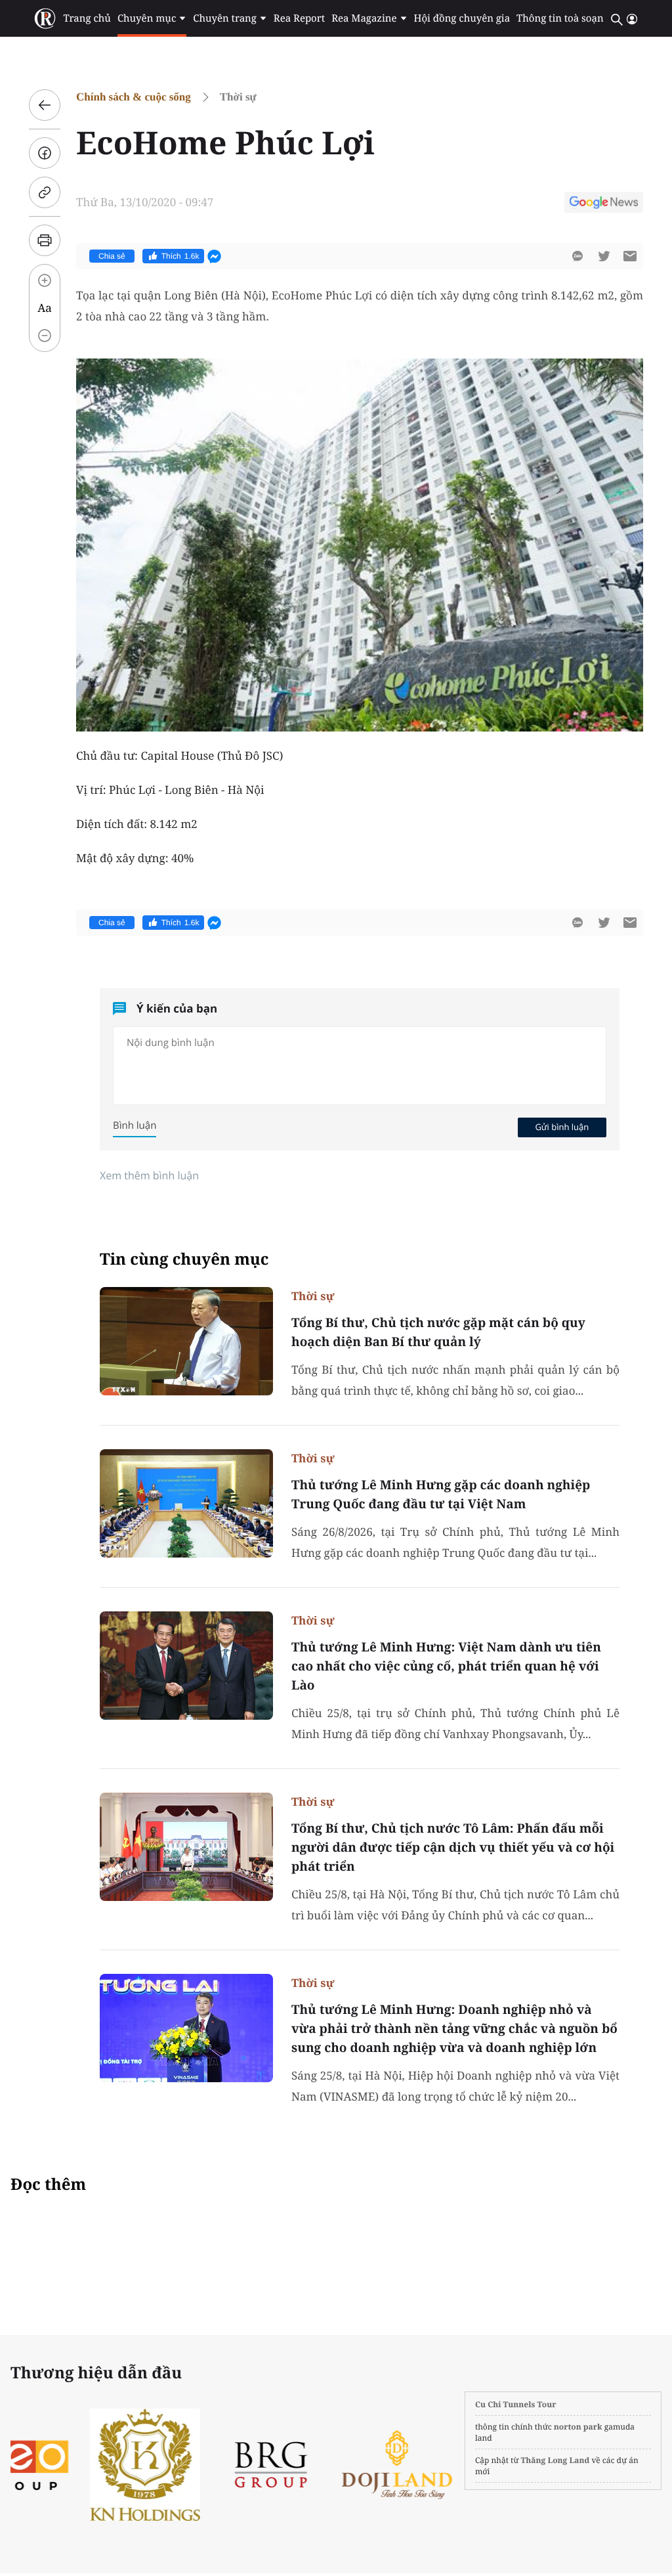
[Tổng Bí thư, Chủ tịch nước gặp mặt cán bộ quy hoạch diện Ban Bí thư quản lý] (186, 1341)
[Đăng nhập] (632, 19)
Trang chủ (87, 18)
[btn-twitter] (604, 256)
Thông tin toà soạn (560, 18)
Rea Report (299, 18)
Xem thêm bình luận (149, 1175)
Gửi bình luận (562, 1127)
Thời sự (238, 97)
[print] (45, 240)
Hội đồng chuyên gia (462, 18)
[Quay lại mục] (45, 105)
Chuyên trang (225, 18)
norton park (578, 2427)
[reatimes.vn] (45, 19)
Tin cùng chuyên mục (184, 1259)
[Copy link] (45, 192)
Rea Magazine (364, 18)
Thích (180, 256)
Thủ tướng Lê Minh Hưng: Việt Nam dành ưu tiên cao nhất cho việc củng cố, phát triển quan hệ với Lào (446, 1666)
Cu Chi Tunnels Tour (516, 2404)
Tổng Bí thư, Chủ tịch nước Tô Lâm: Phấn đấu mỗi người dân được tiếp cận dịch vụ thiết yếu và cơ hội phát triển (453, 1847)
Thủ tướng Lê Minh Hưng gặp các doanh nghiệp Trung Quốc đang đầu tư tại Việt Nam (441, 1494)
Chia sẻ (112, 256)
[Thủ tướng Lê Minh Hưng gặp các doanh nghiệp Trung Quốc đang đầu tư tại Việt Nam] (186, 1503)
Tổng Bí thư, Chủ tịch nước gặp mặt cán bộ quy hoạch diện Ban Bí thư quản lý (438, 1332)
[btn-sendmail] (630, 256)
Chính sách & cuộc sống (134, 97)
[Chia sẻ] (45, 153)
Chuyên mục (147, 18)
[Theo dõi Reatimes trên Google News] (604, 204)
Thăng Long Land (556, 2460)
